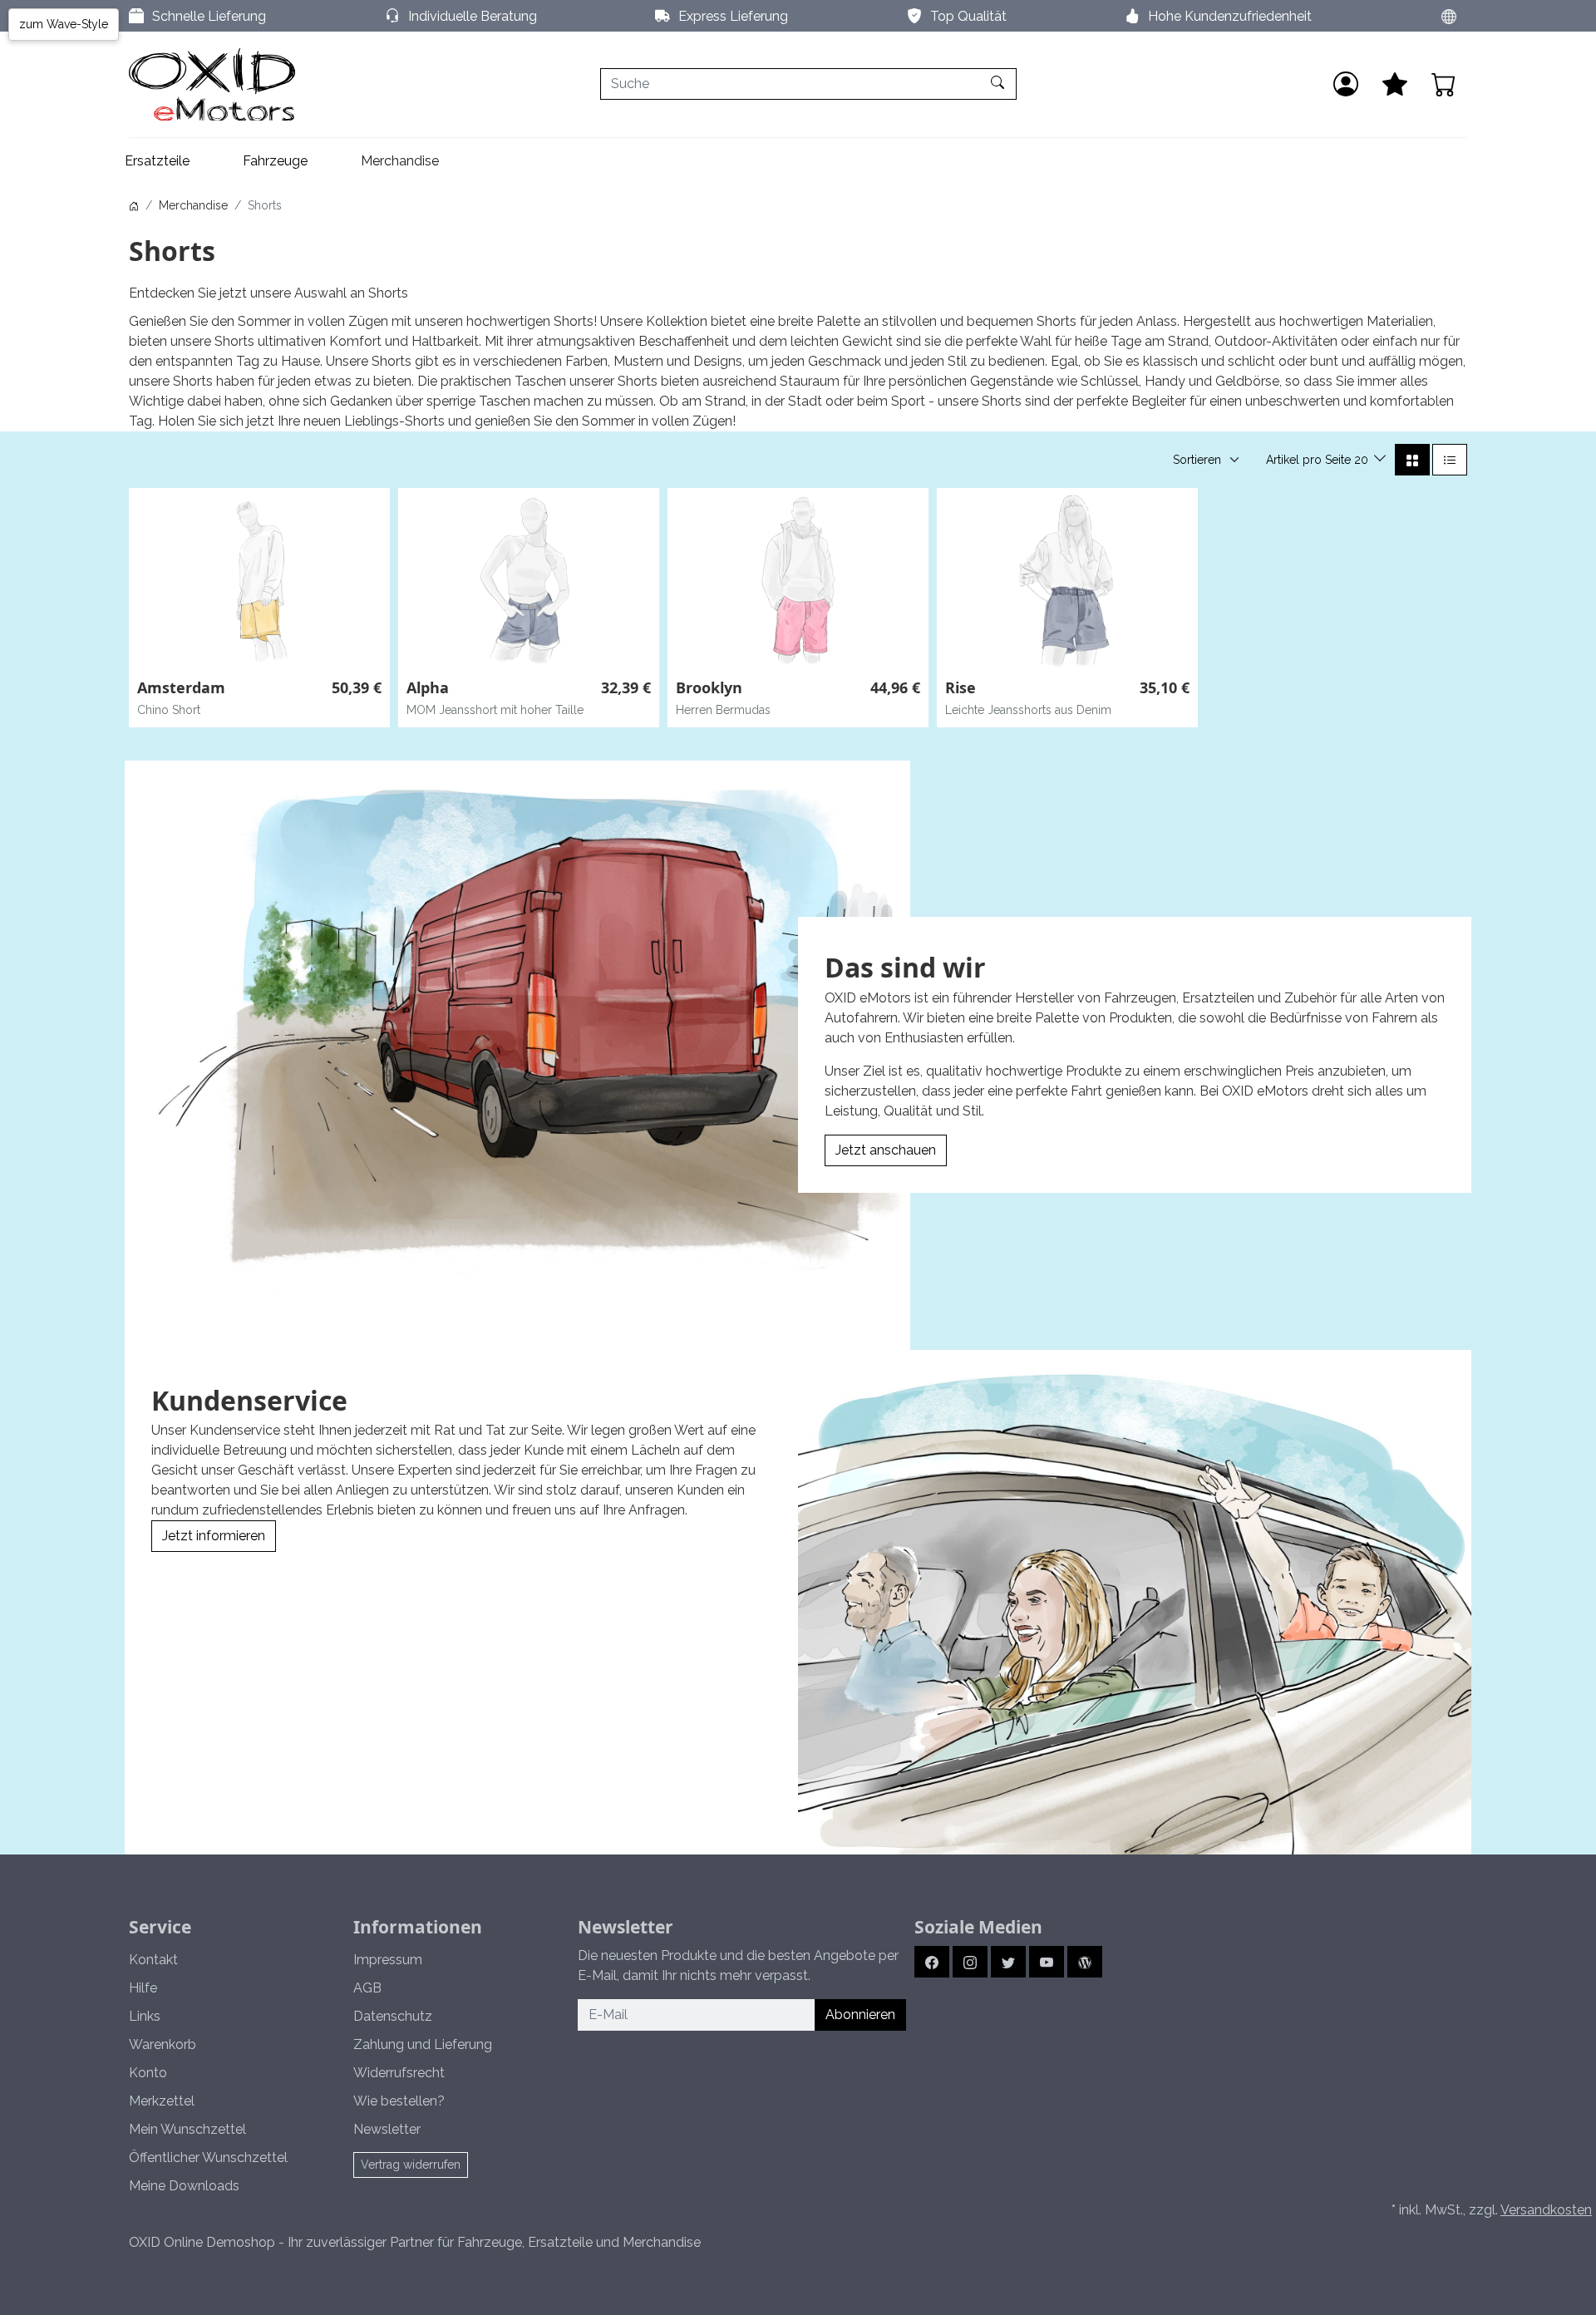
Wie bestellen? (399, 2101)
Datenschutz (393, 2016)
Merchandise (400, 161)
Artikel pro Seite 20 (1319, 460)
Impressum (388, 1960)
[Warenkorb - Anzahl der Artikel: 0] (1444, 84)
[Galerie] (1412, 460)
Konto (148, 2073)
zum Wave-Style (64, 24)
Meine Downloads (184, 2186)
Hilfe (143, 1988)
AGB (367, 1988)
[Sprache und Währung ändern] (1449, 16)
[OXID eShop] (212, 84)
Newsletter (387, 2129)
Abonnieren (860, 2015)
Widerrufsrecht (399, 2073)
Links (145, 2016)
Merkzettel (162, 2101)
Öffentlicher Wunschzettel (208, 2157)
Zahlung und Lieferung (423, 2044)
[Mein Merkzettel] (1395, 84)
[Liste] (1450, 460)
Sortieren (1197, 460)
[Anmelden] (1346, 84)
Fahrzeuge (275, 161)
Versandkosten (1546, 2210)
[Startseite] (134, 205)
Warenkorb (163, 2044)
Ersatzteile (157, 161)
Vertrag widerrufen (411, 2165)
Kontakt (153, 1960)
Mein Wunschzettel (187, 2129)
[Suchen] (1000, 84)
